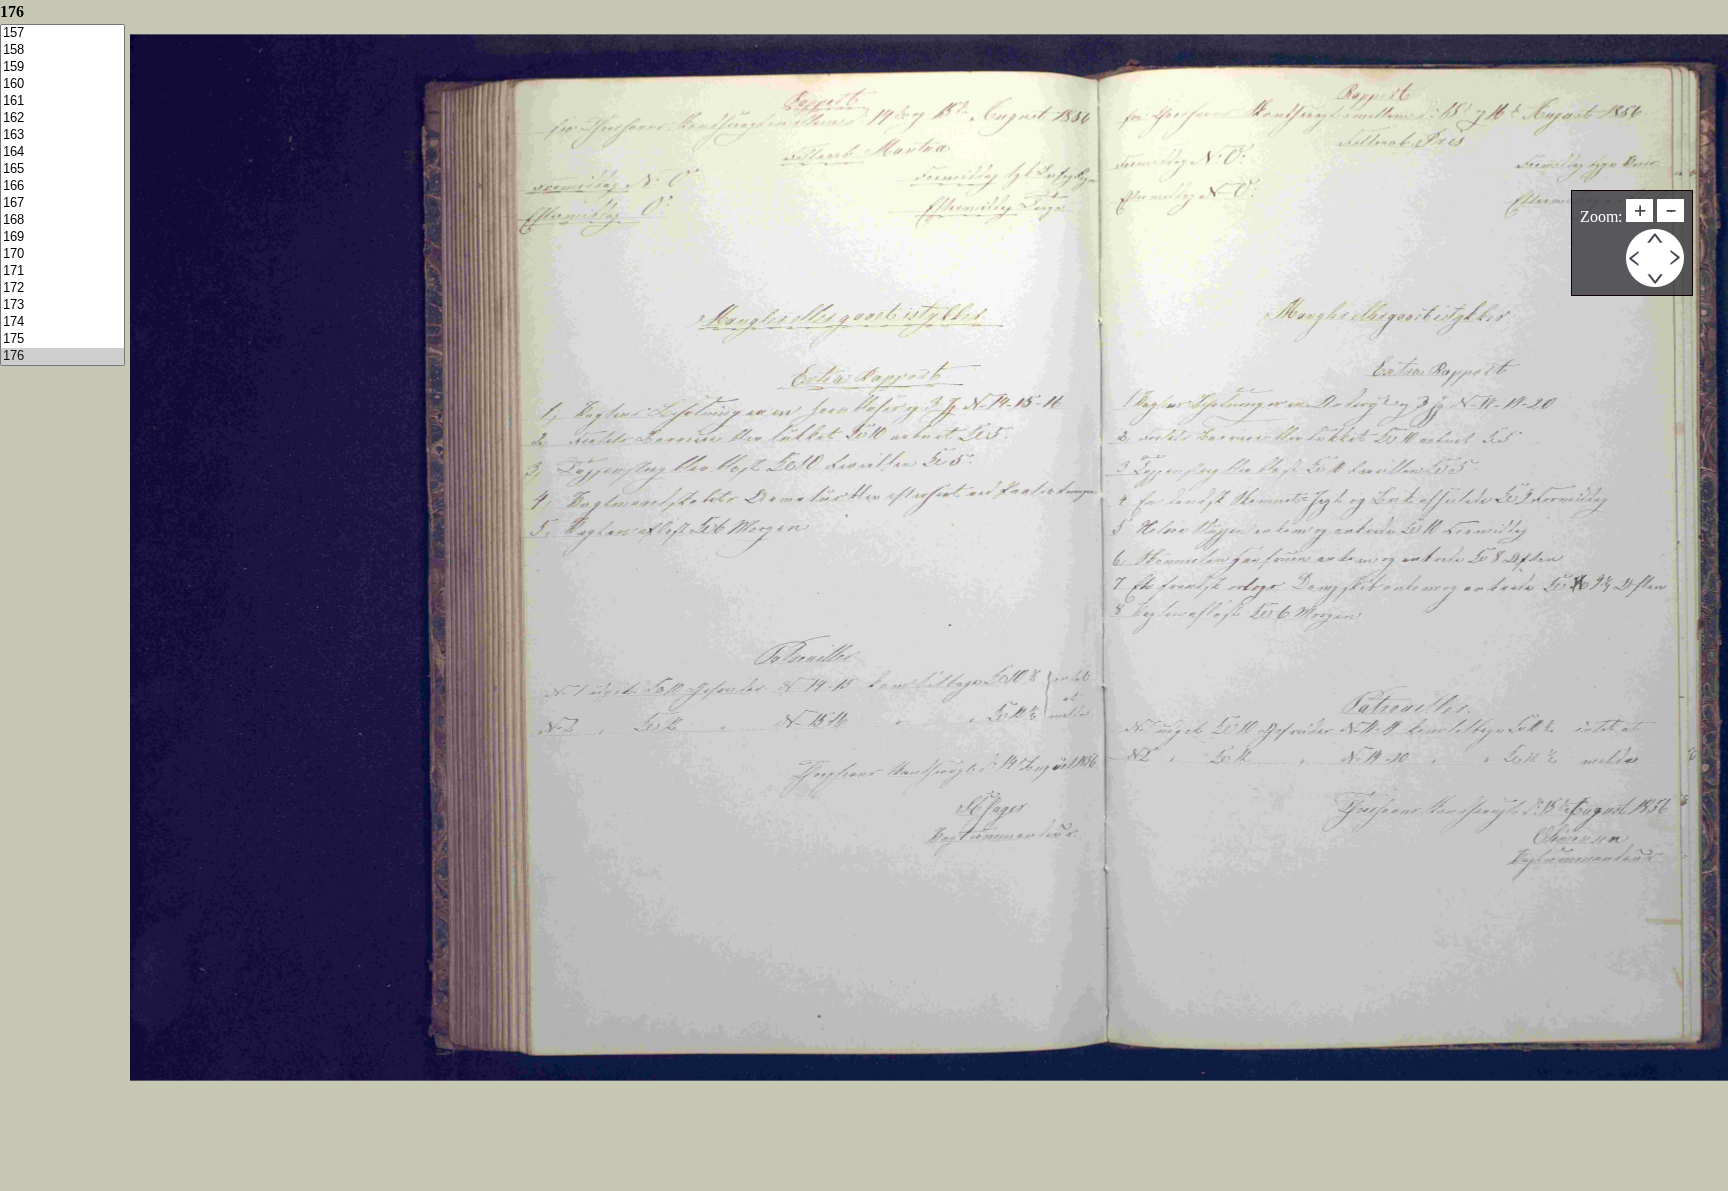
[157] (62, 33)
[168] (62, 220)
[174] (62, 322)
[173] (62, 305)
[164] (62, 152)
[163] (62, 135)
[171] (62, 271)
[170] (62, 254)
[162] (62, 118)
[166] (62, 186)
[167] (62, 203)
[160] (62, 84)
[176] (62, 356)
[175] (62, 339)
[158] (62, 50)
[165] (62, 169)
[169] (62, 237)
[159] (62, 67)
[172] (62, 288)
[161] (62, 101)
